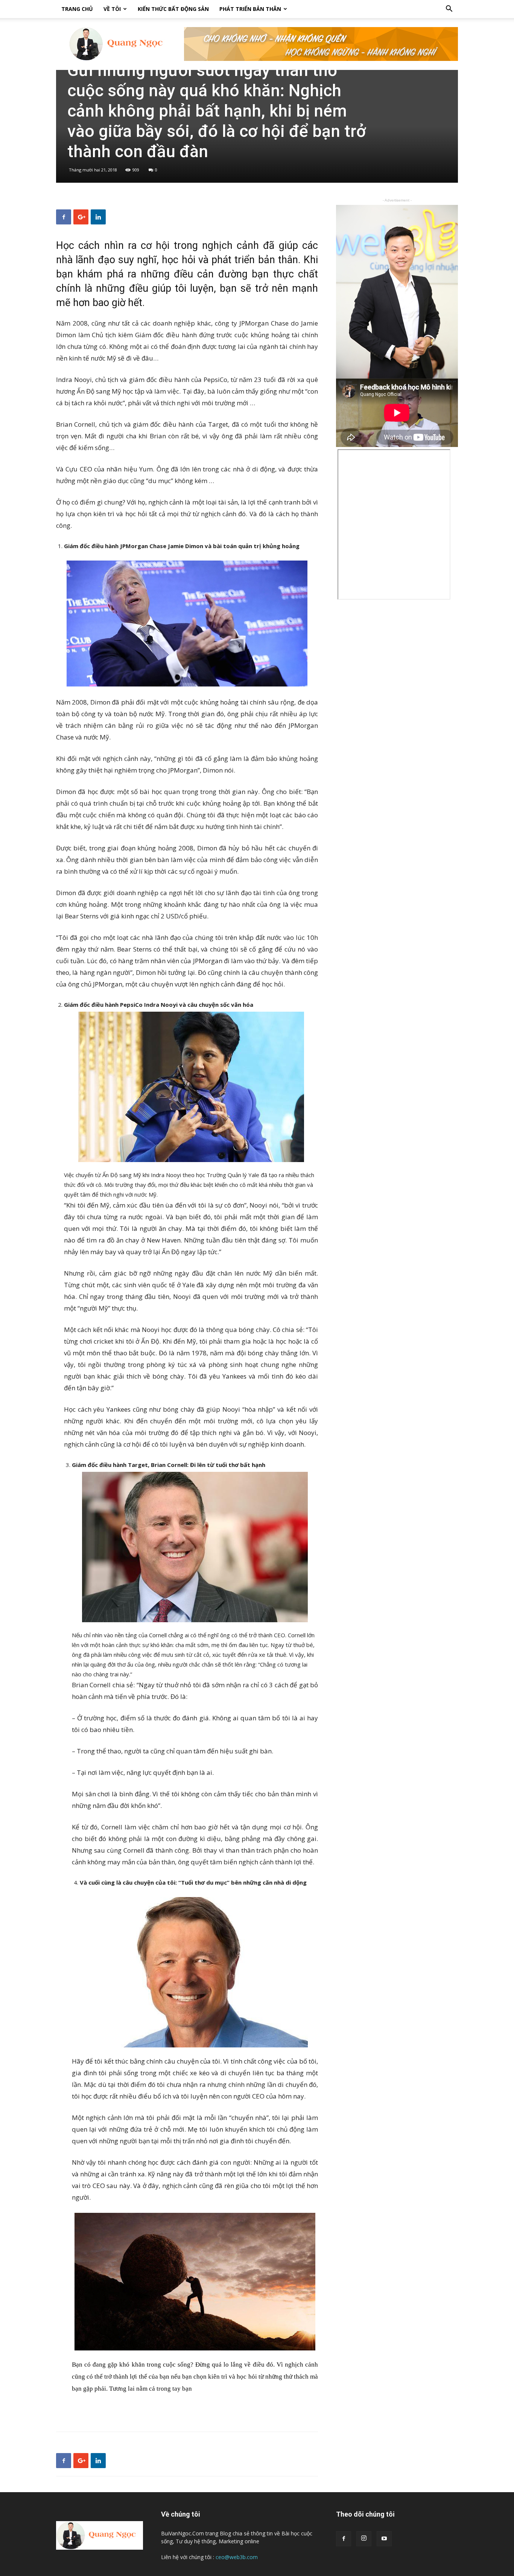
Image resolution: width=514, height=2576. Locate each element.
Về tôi (112, 9)
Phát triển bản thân (250, 9)
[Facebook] (344, 2539)
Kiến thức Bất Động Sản (173, 9)
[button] (449, 10)
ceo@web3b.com (237, 2557)
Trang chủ (77, 9)
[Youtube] (384, 2539)
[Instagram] (364, 2539)
